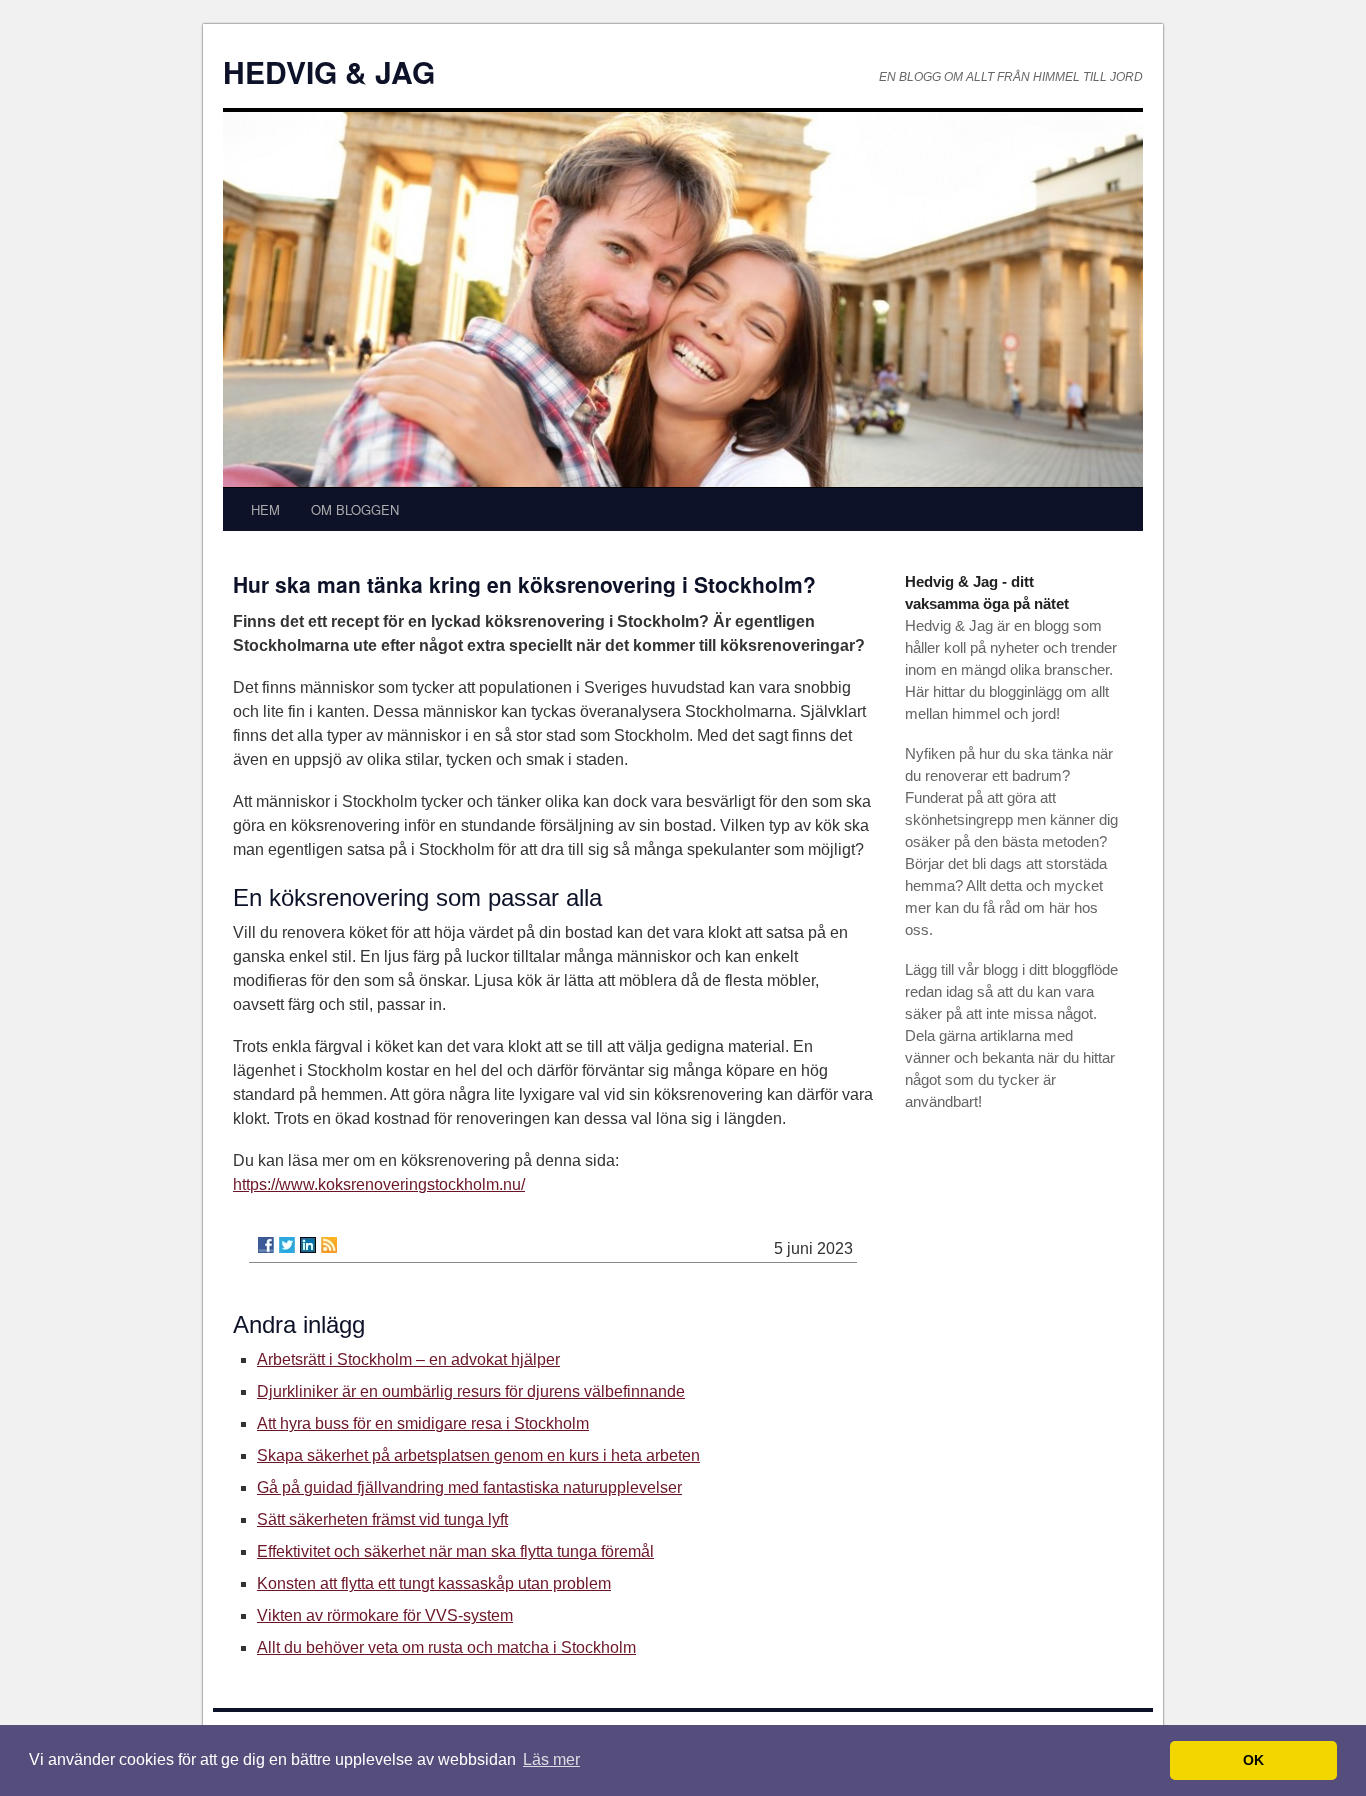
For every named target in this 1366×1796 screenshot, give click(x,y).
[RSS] (329, 1245)
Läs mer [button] (551, 1759)
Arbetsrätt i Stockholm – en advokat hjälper (408, 1359)
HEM (265, 509)
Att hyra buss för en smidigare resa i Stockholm (423, 1423)
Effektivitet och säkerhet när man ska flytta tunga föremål (455, 1551)
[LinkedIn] (308, 1245)
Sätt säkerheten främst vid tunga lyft (382, 1519)
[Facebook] (266, 1245)
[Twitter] (287, 1245)
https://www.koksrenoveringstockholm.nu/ (379, 1184)
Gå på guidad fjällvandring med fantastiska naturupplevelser (469, 1487)
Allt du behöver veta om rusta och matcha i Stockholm (446, 1647)
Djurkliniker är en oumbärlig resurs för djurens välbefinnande (471, 1391)
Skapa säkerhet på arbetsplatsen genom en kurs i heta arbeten (478, 1455)
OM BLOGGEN (355, 509)
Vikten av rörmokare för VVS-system (385, 1615)
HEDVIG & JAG (329, 71)
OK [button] (1253, 1760)
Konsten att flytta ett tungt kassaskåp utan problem (434, 1583)
